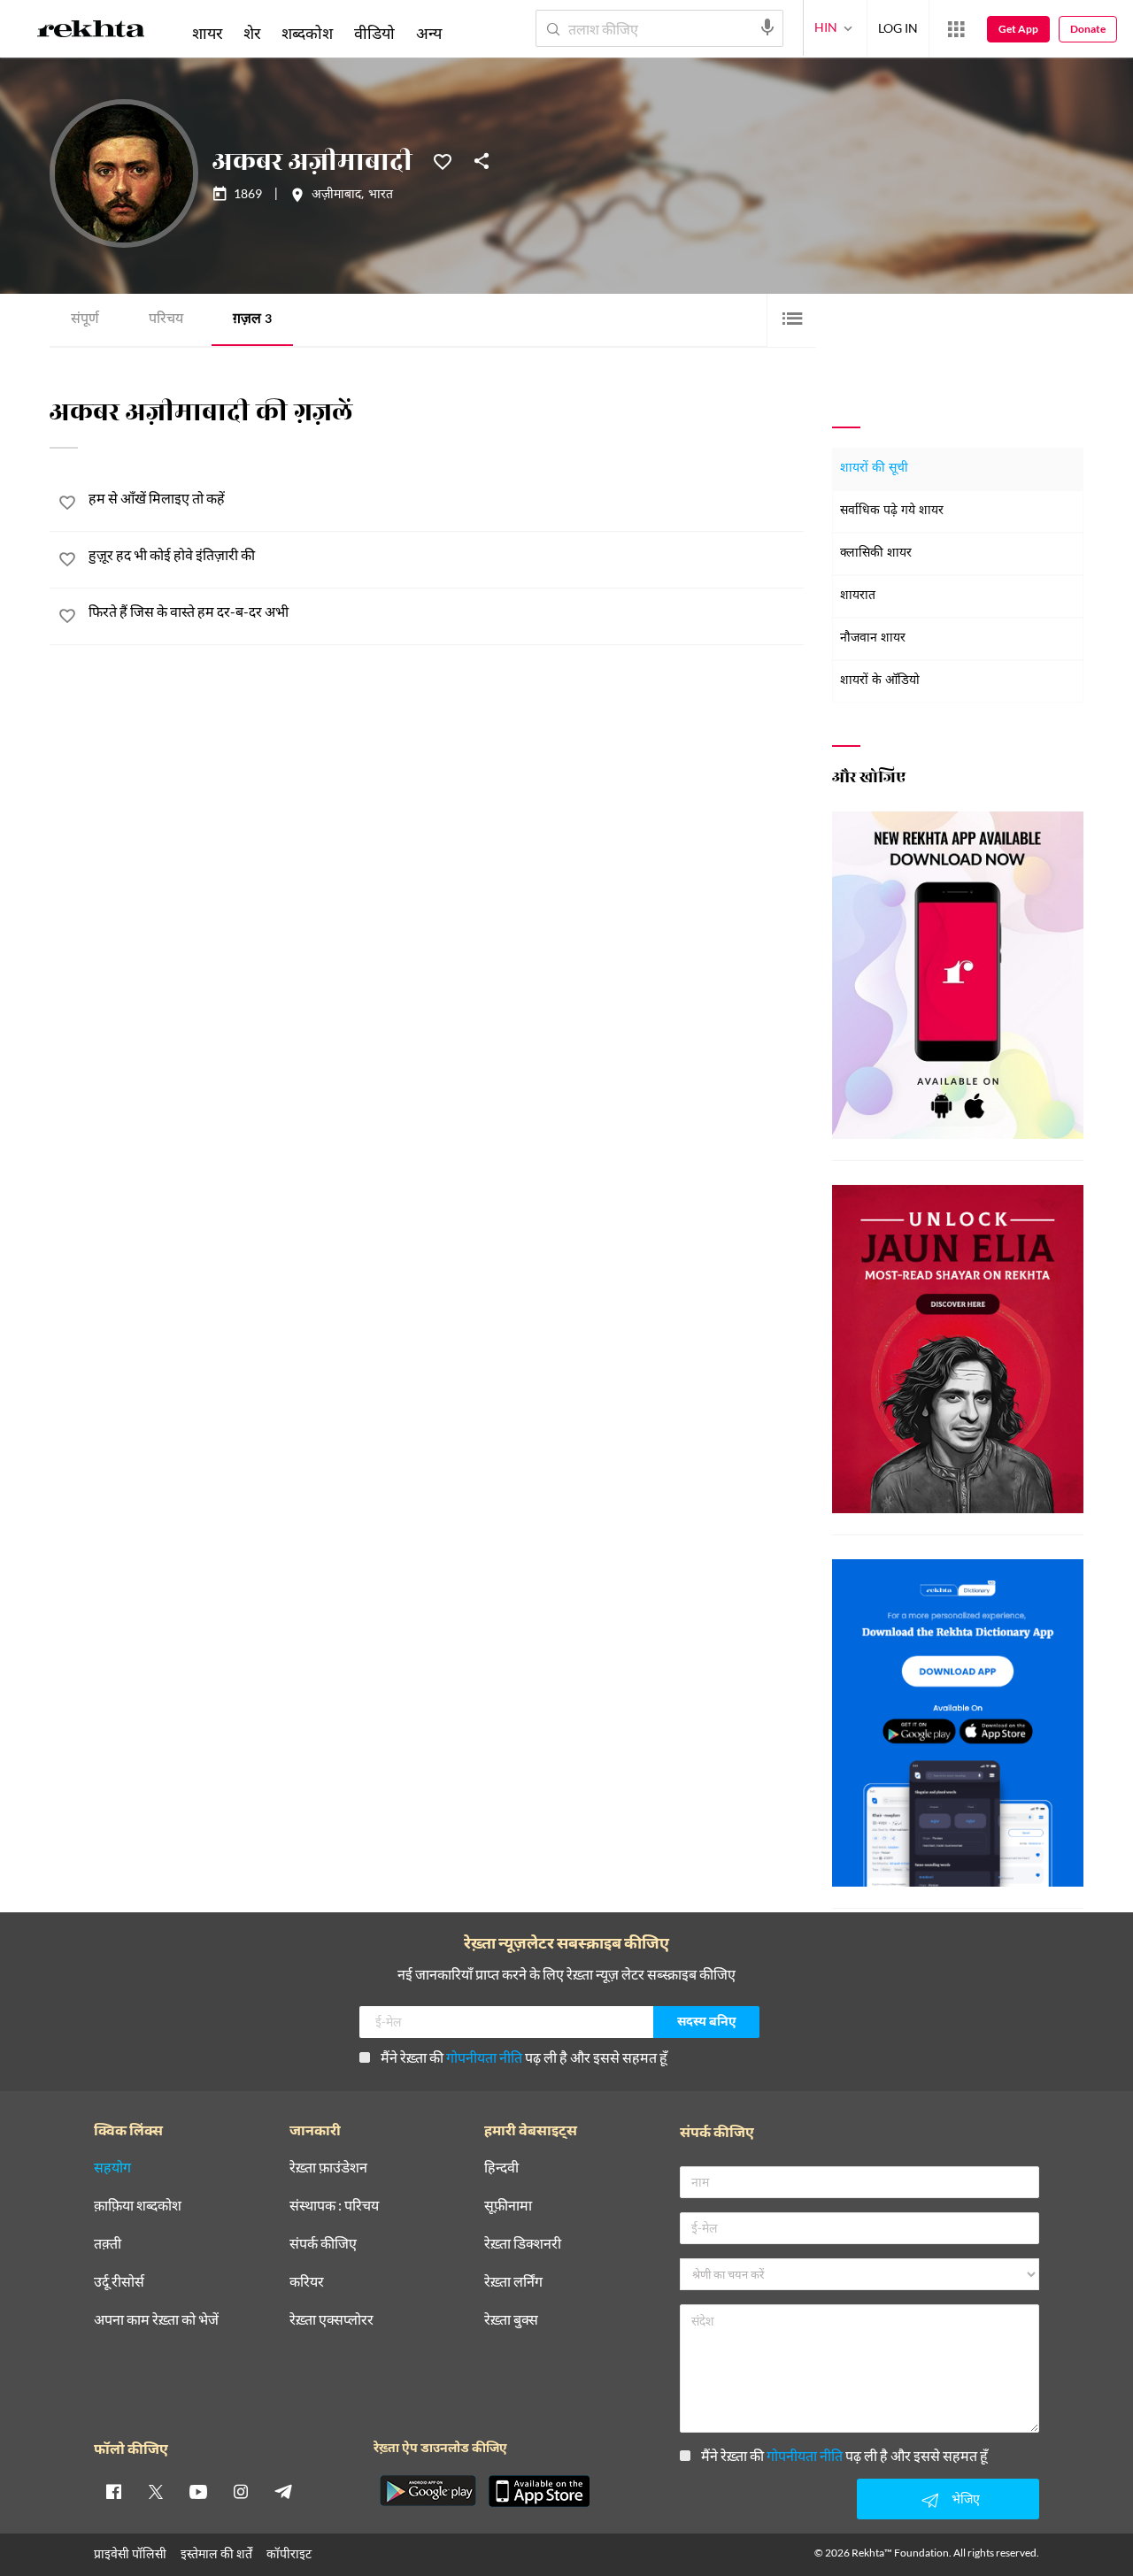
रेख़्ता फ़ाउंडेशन (328, 2168)
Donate (1088, 29)
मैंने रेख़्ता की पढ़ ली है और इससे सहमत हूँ (524, 2057)
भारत (381, 196)
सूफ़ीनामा (508, 2206)
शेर (252, 33)
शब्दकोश (307, 33)
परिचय (166, 320)
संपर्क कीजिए (323, 2244)
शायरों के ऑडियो (880, 681)
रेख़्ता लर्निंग (513, 2282)
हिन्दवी (501, 2168)
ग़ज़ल (252, 320)
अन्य (429, 33)
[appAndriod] (428, 2491)
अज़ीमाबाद (336, 196)
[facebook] (113, 2491)
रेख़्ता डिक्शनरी (523, 2244)
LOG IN (898, 28)
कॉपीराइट (289, 2553)
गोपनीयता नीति (484, 2057)
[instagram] (241, 2491)
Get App (1018, 29)
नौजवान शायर (873, 638)
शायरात (858, 596)
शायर (207, 33)
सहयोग (112, 2168)
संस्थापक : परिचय (334, 2206)
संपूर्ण (85, 320)
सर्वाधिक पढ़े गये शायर (892, 511)
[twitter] (156, 2491)
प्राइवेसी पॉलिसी (130, 2553)
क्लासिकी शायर (876, 554)
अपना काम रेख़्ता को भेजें (156, 2320)
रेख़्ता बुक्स (511, 2320)
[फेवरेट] (443, 160)
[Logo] (91, 32)
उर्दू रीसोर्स (119, 2282)
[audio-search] (767, 27)
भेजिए (966, 2499)
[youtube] (198, 2491)
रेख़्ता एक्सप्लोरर (331, 2320)
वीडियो (374, 33)
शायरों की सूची (874, 469)
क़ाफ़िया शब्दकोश (138, 2206)
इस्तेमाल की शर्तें (216, 2553)
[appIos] (539, 2491)
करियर (307, 2282)
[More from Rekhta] (956, 29)
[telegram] (283, 2491)
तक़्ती (108, 2244)
